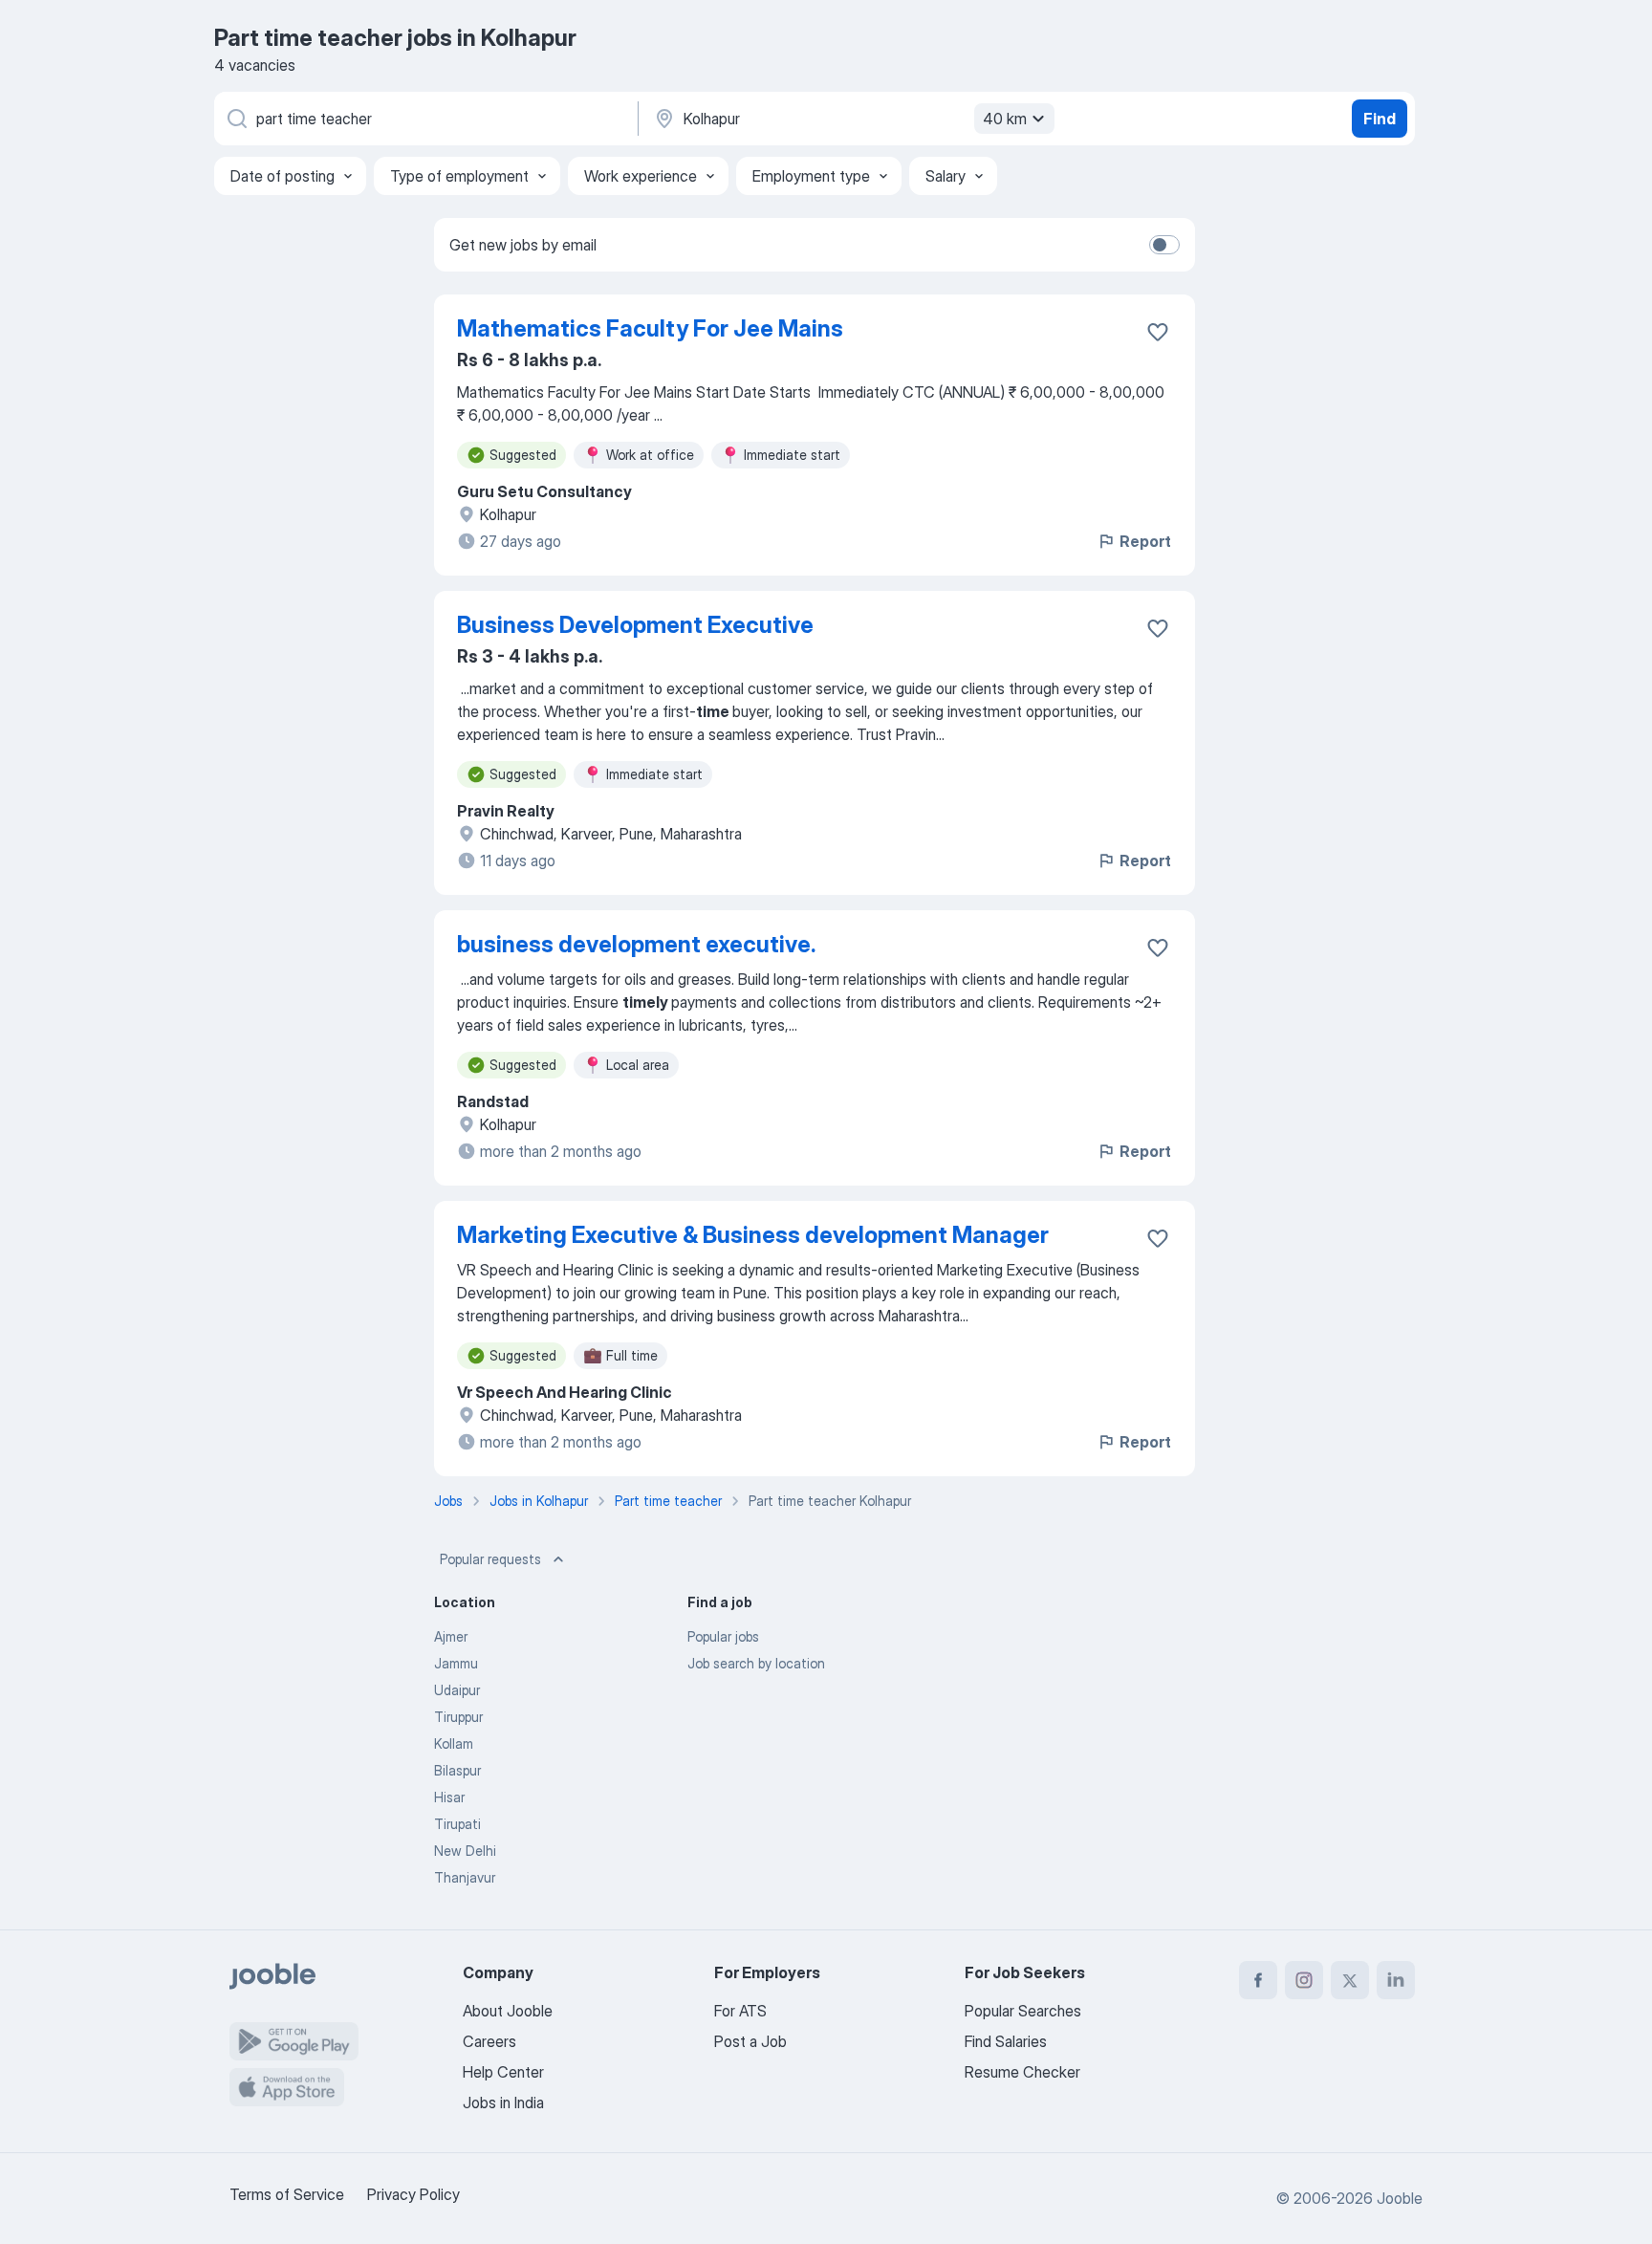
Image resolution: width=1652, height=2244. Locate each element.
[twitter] (1350, 1980)
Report (1145, 541)
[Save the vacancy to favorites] (1158, 332)
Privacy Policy (413, 2194)
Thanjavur (465, 1877)
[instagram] (1304, 1980)
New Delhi (465, 1851)
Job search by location (756, 1663)
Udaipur (457, 1690)
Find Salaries (1006, 2041)
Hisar (449, 1797)
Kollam (454, 1743)
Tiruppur (458, 1717)
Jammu (456, 1663)
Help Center (503, 2072)
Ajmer (451, 1636)
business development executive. (636, 944)
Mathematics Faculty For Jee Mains (650, 328)
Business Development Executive (635, 625)
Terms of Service (287, 2194)
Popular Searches (1023, 2011)
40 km (1005, 119)
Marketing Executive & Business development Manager (753, 1235)
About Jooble (508, 2011)
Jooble (1400, 2198)
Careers (489, 2041)
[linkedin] (1396, 1980)
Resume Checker (1022, 2072)
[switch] (1164, 245)
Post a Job (750, 2041)
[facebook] (1258, 1980)
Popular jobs (723, 1636)
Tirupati (457, 1824)
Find (1380, 119)
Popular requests (490, 1559)
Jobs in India (503, 2102)
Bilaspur (457, 1770)
